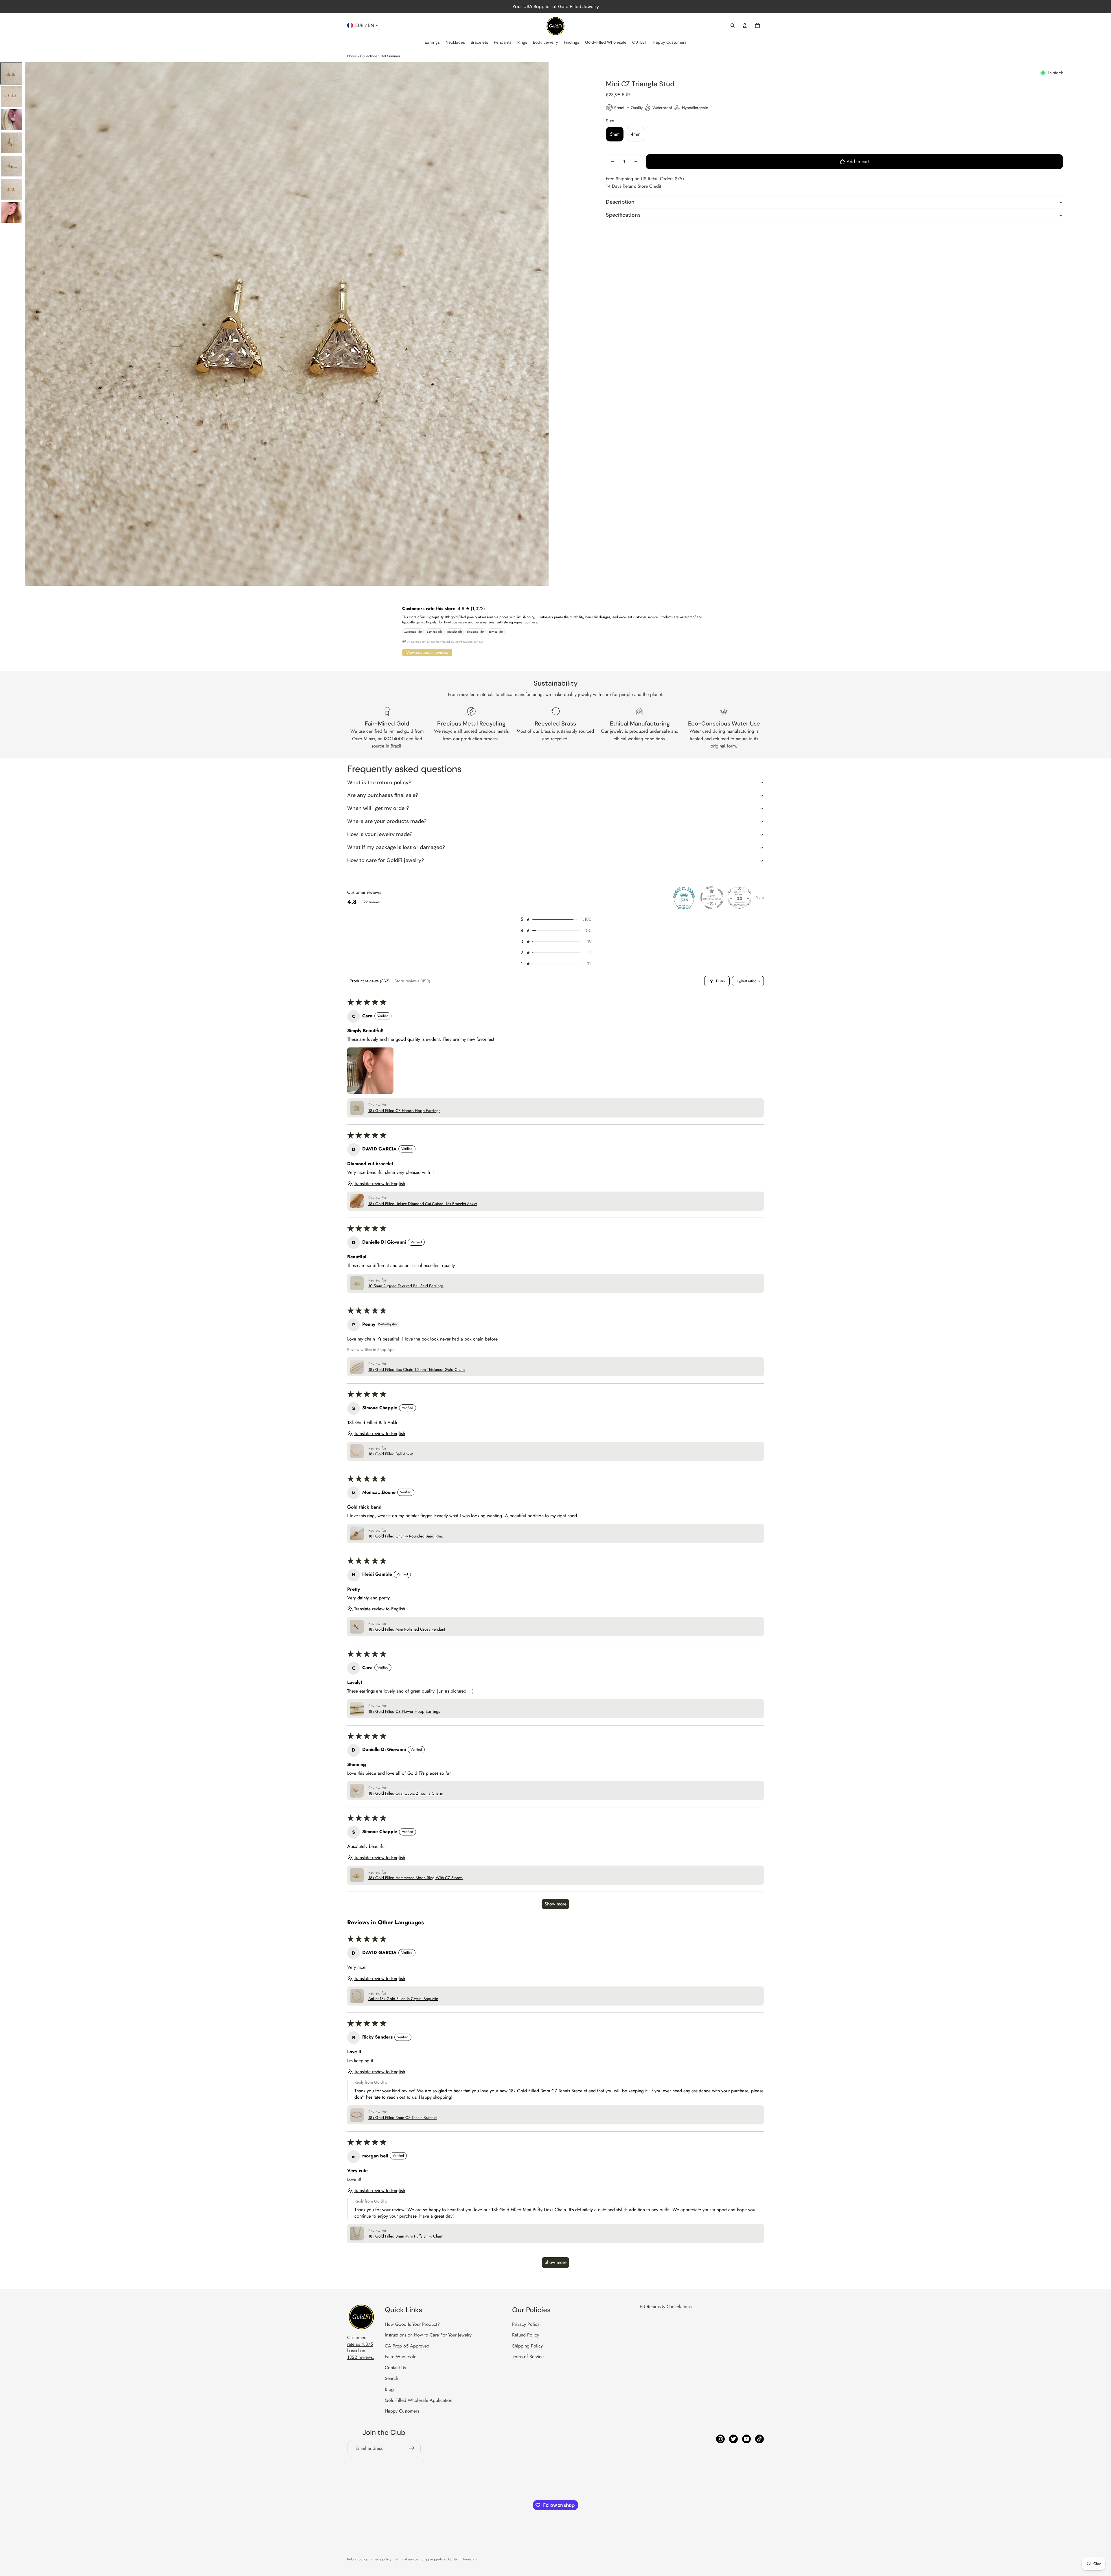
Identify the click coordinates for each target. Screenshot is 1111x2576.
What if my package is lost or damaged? (396, 847)
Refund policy (357, 2559)
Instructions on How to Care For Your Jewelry (428, 2335)
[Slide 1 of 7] (11, 73)
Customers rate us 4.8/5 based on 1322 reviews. (361, 2347)
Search (391, 2378)
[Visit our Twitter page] (733, 2439)
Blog (389, 2389)
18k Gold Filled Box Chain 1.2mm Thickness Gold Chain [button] (416, 1370)
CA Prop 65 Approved (407, 2346)
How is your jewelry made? (380, 834)
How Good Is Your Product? (412, 2324)
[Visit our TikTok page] (759, 2439)
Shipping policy (433, 2559)
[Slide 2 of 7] (11, 97)
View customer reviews (427, 652)
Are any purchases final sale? (383, 795)
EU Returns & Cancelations (666, 2307)
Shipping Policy (527, 2346)
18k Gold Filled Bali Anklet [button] (391, 1454)
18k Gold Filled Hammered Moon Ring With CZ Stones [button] (415, 1878)
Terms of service (406, 2559)
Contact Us (395, 2368)
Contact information (463, 2559)
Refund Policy (526, 2335)
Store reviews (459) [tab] (412, 981)
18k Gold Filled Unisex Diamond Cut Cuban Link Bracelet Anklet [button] (423, 1204)
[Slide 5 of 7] (11, 166)
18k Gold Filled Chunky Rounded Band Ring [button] (406, 1536)
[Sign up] (412, 2448)
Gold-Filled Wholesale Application (419, 2400)
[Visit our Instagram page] (720, 2439)
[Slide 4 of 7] (11, 143)
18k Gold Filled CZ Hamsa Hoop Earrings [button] (404, 1111)
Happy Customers (402, 2411)
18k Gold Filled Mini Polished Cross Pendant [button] (407, 1629)
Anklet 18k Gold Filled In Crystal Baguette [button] (403, 1999)
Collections (369, 56)
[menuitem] (432, 43)
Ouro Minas (364, 739)
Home (352, 56)
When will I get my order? (378, 808)
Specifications (623, 215)
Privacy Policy (526, 2324)
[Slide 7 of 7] (11, 212)
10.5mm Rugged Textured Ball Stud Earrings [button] (406, 1286)
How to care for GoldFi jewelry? (386, 860)
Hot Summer (390, 56)
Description (620, 202)
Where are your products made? (387, 821)
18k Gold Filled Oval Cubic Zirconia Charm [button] (406, 1793)
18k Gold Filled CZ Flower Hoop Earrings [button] (404, 1711)
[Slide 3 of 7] (11, 120)
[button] (555, 919)
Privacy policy (381, 2559)
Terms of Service (528, 2357)
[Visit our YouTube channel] (746, 2439)
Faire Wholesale (401, 2357)
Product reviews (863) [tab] (370, 981)
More (760, 898)
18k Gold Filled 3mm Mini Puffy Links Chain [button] (406, 2236)
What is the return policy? (379, 782)
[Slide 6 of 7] (11, 189)
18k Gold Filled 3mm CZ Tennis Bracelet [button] (403, 2118)
